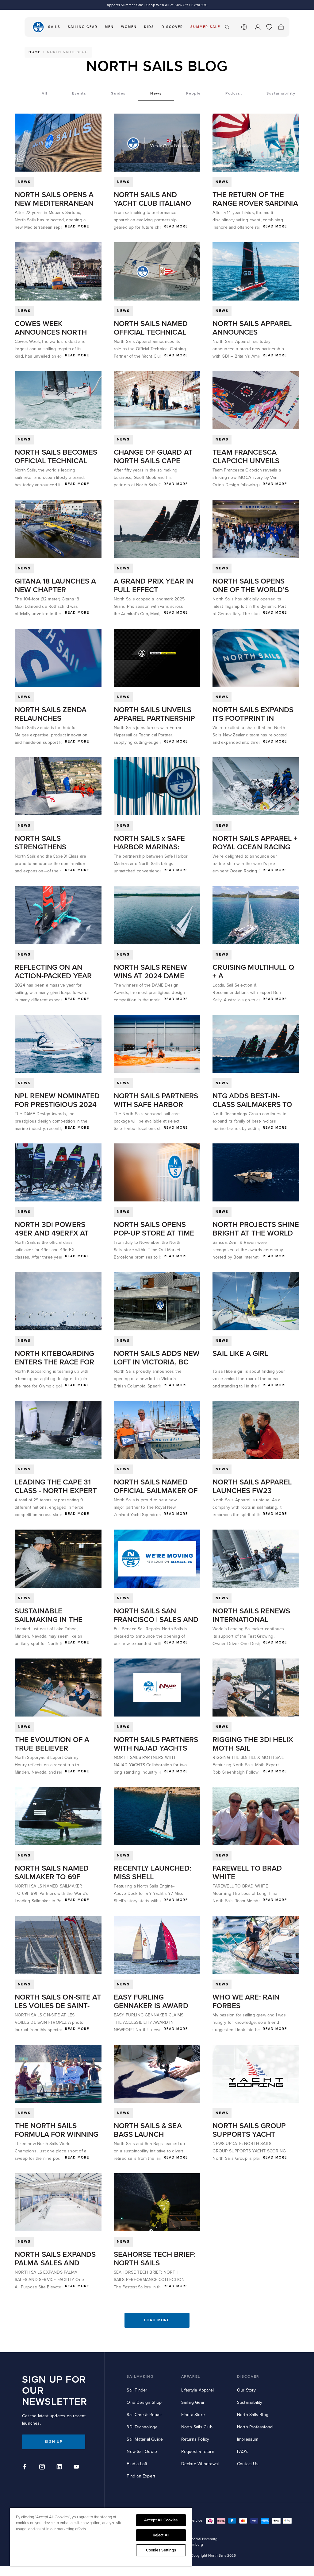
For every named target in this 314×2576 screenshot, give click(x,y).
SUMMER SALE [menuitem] (205, 27)
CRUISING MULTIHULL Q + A (253, 972)
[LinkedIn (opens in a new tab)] (60, 2468)
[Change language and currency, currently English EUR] (244, 27)
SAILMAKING (140, 2377)
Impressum (248, 2439)
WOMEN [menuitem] (129, 27)
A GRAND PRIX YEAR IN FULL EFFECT (153, 586)
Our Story (247, 2390)
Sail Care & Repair (144, 2415)
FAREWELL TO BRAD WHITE (247, 1873)
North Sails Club (197, 2427)
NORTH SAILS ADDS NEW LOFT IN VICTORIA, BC (157, 1358)
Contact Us (248, 2464)
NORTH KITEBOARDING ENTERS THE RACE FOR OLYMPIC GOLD (54, 1362)
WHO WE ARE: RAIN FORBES (246, 2002)
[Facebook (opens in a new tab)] (26, 2468)
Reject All (161, 2535)
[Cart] (281, 27)
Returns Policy (195, 2439)
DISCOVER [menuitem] (172, 27)
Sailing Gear (193, 2402)
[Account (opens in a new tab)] (258, 27)
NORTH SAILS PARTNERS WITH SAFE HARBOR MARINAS (156, 1105)
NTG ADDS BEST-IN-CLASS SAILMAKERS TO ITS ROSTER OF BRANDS (254, 1105)
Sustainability (250, 2402)
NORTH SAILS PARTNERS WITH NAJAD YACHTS (156, 1744)
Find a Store (193, 2415)
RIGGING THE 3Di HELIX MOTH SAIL (253, 1744)
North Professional (255, 2427)
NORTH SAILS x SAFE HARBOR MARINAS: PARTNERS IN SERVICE (152, 847)
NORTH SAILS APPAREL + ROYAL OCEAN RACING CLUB (255, 847)
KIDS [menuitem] (149, 27)
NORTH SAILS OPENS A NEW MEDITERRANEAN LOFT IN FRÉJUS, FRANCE (58, 203)
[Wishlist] (269, 27)
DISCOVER (248, 2377)
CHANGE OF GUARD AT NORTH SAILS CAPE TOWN (153, 461)
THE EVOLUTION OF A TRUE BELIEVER (52, 1744)
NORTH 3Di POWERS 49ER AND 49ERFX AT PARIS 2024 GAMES (52, 1233)
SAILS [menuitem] (54, 27)
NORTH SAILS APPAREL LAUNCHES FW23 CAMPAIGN (252, 1491)
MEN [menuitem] (109, 27)
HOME (34, 52)
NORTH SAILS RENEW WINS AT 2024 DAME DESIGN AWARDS (150, 976)
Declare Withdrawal (200, 2464)
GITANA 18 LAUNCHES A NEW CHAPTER (55, 586)
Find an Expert (141, 2476)
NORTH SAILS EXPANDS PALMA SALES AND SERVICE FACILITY (55, 2263)
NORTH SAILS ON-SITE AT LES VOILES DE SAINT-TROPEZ (58, 2006)
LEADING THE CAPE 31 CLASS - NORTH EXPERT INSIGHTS (56, 1491)
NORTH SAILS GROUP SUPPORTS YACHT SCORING (249, 2134)
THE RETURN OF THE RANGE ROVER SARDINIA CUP (255, 203)
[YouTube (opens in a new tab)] (77, 2468)
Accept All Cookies (161, 2520)
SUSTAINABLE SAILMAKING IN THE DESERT (49, 1620)
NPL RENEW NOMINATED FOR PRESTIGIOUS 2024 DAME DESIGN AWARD (57, 1105)
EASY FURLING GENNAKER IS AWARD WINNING (151, 2006)
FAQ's (243, 2452)
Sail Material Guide (145, 2439)
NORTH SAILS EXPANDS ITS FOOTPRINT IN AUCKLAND (253, 718)
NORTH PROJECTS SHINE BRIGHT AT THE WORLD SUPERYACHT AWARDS (256, 1233)
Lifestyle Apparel (197, 2390)
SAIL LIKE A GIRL (240, 1354)
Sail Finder (137, 2390)
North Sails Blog (253, 2415)
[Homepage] (38, 27)
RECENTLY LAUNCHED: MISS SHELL (153, 1873)
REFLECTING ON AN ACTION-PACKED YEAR (53, 972)
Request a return (198, 2452)
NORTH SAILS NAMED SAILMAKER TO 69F (52, 1873)
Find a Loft (137, 2464)
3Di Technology (142, 2427)
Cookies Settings (161, 2550)
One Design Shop (144, 2402)
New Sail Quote (142, 2452)
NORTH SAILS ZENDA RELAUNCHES (51, 714)
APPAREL (191, 2377)
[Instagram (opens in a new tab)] (43, 2468)
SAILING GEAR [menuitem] (83, 27)
